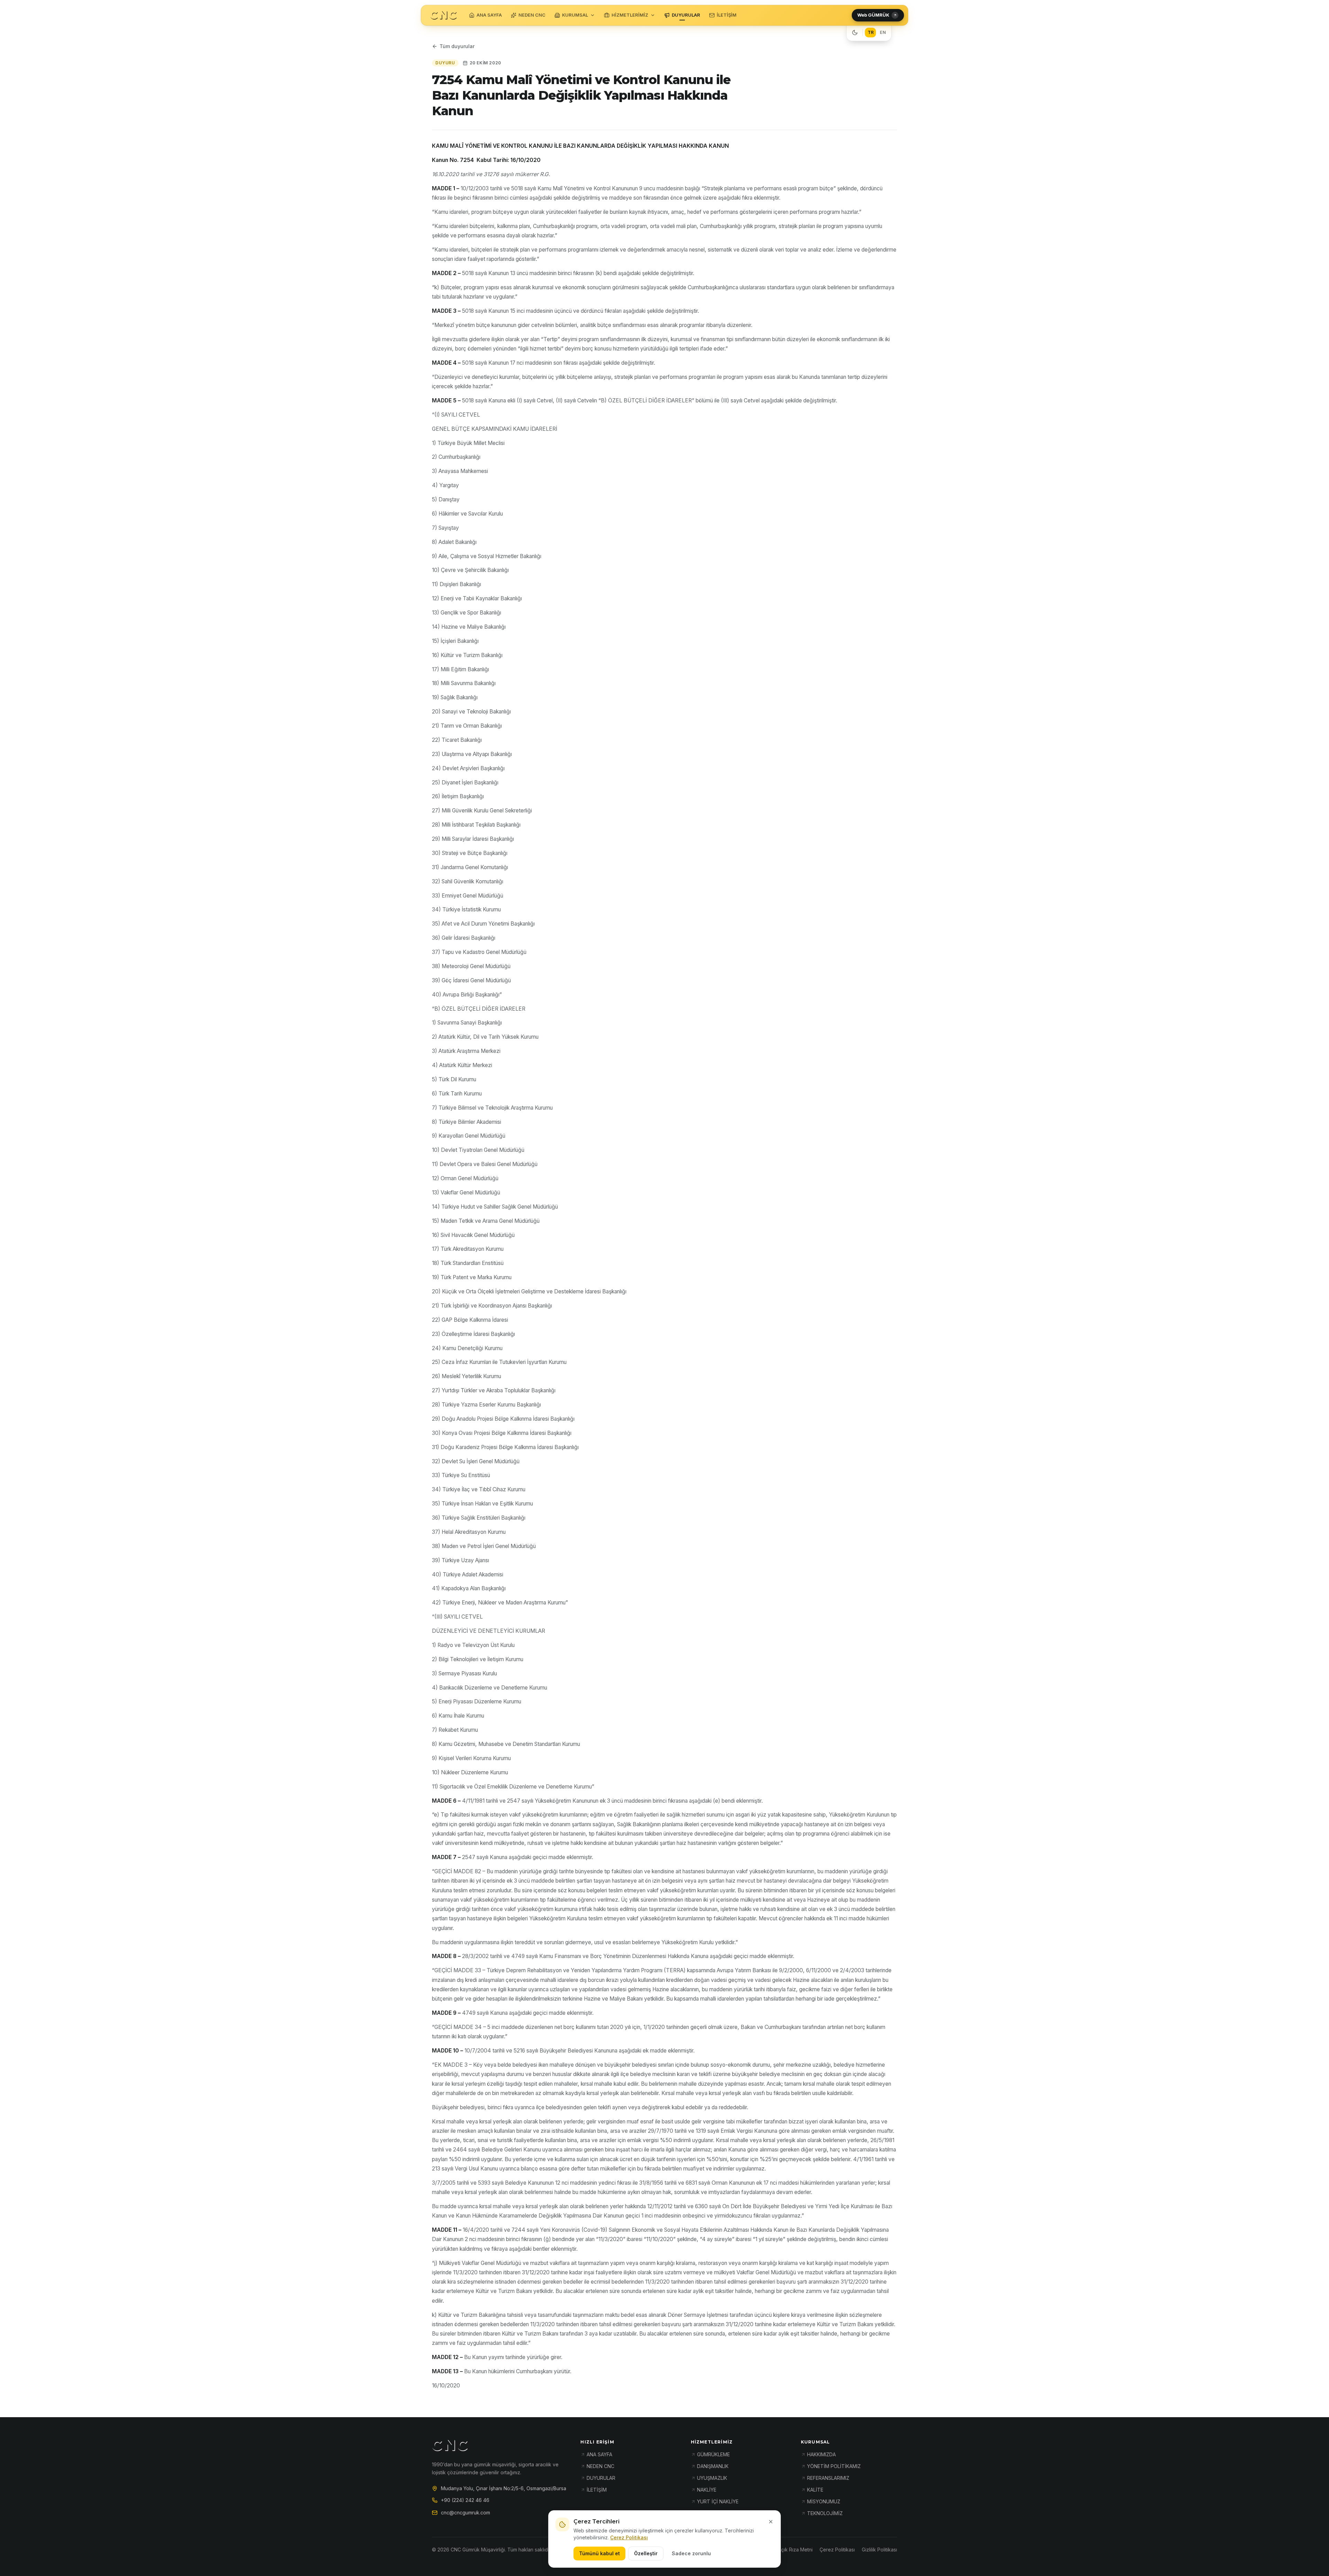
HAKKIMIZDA (821, 2454)
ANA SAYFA (489, 15)
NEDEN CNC (532, 15)
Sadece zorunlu (691, 2553)
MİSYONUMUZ (824, 2501)
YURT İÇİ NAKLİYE (718, 2501)
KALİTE (815, 2490)
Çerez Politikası (629, 2537)
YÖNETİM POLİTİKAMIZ (834, 2466)
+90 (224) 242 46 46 (465, 2500)
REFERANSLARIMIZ (828, 2478)
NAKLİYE (707, 2490)
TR (871, 32)
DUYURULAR (686, 15)
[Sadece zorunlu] (771, 2522)
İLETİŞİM (727, 15)
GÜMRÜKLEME (713, 2454)
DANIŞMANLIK (713, 2466)
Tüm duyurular (457, 46)
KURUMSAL (575, 15)
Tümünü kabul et (599, 2553)
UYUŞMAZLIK (712, 2478)
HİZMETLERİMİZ (630, 15)
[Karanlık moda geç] (855, 33)
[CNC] (444, 15)
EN (883, 32)
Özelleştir (646, 2553)
